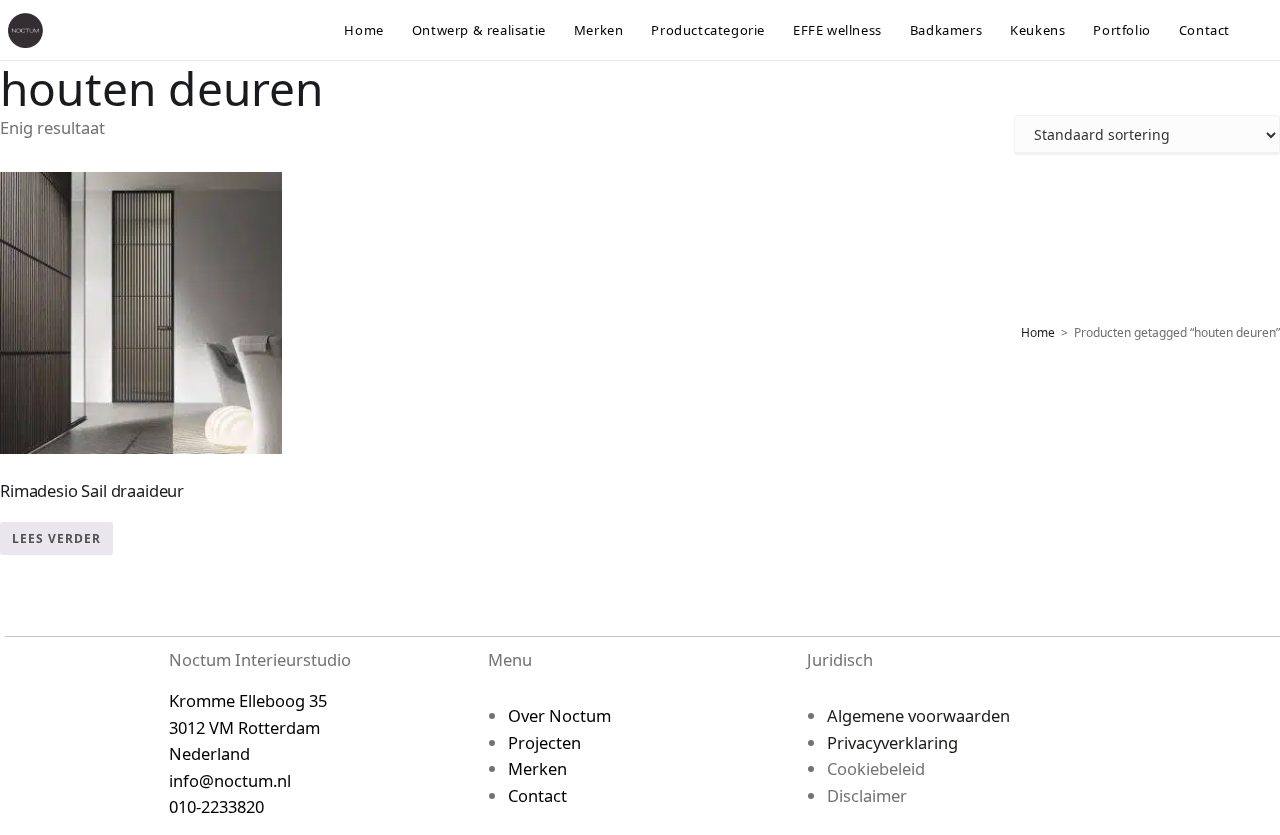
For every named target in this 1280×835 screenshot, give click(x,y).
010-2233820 (216, 806)
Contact (537, 795)
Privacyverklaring (892, 742)
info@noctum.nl (230, 780)
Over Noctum (559, 715)
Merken (537, 768)
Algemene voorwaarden (918, 715)
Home (1038, 332)
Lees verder (56, 538)
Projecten (544, 742)
